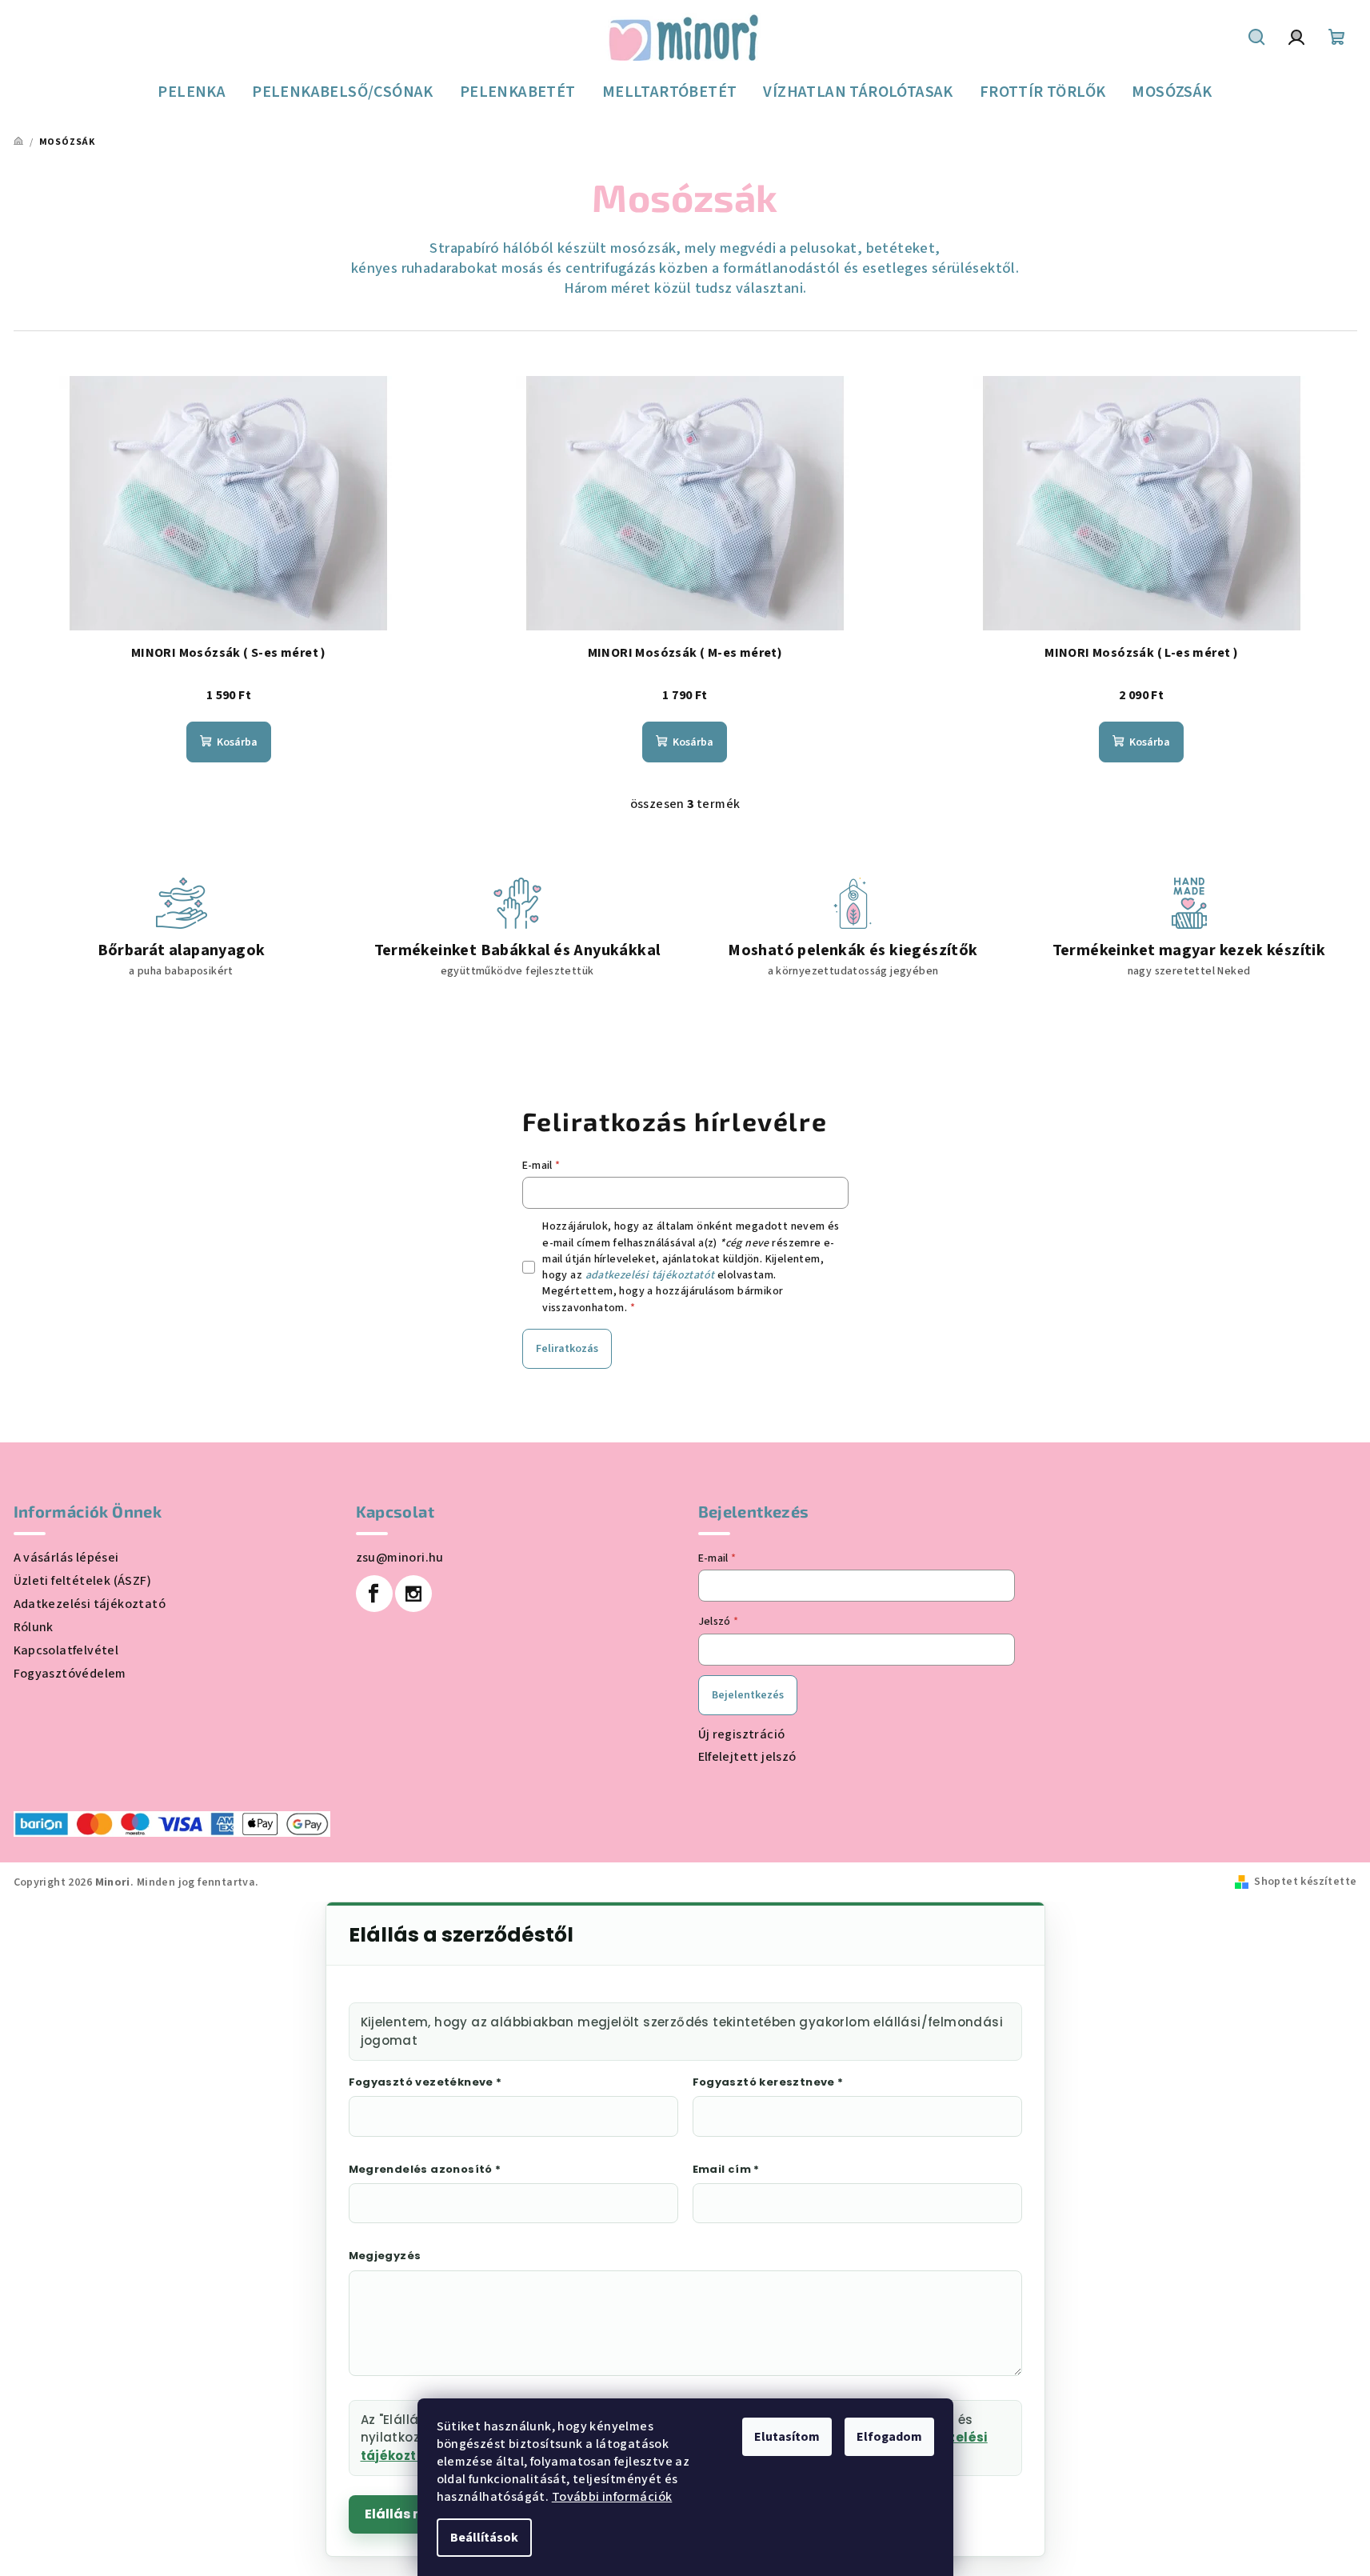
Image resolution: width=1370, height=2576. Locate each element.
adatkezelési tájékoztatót (650, 1275)
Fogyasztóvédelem (70, 1674)
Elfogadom (889, 2437)
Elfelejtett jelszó (747, 1757)
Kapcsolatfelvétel (66, 1650)
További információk (612, 2497)
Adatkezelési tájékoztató (90, 1604)
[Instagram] (413, 1594)
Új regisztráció (742, 1734)
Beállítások (484, 2538)
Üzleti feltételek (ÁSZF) (83, 1581)
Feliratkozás (567, 1349)
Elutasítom (787, 2437)
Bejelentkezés (748, 1695)
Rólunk (34, 1627)
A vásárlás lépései (66, 1558)
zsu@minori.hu (400, 1558)
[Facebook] (374, 1594)
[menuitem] (192, 92)
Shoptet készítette (1305, 1882)
